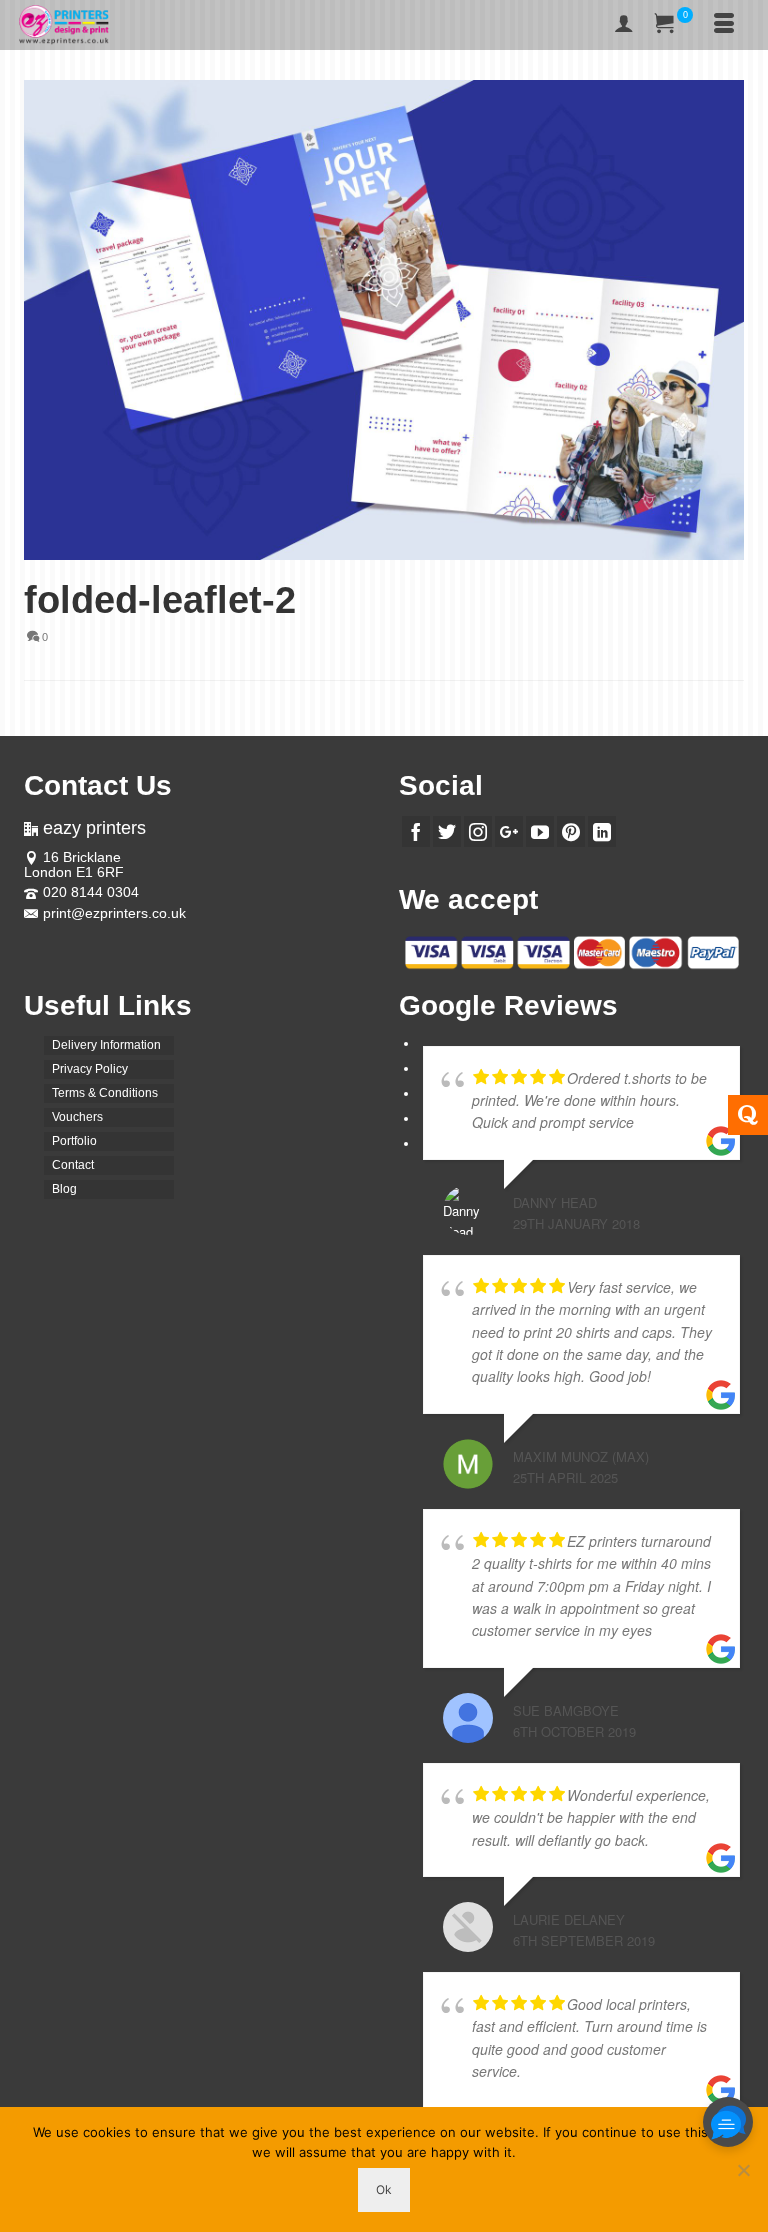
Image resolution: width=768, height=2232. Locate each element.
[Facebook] (416, 831)
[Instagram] (478, 831)
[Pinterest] (571, 831)
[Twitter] (447, 831)
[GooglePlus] (509, 831)
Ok (384, 2189)
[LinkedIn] (602, 831)
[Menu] (724, 25)
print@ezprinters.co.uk (114, 913)
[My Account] (624, 25)
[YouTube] (540, 831)
